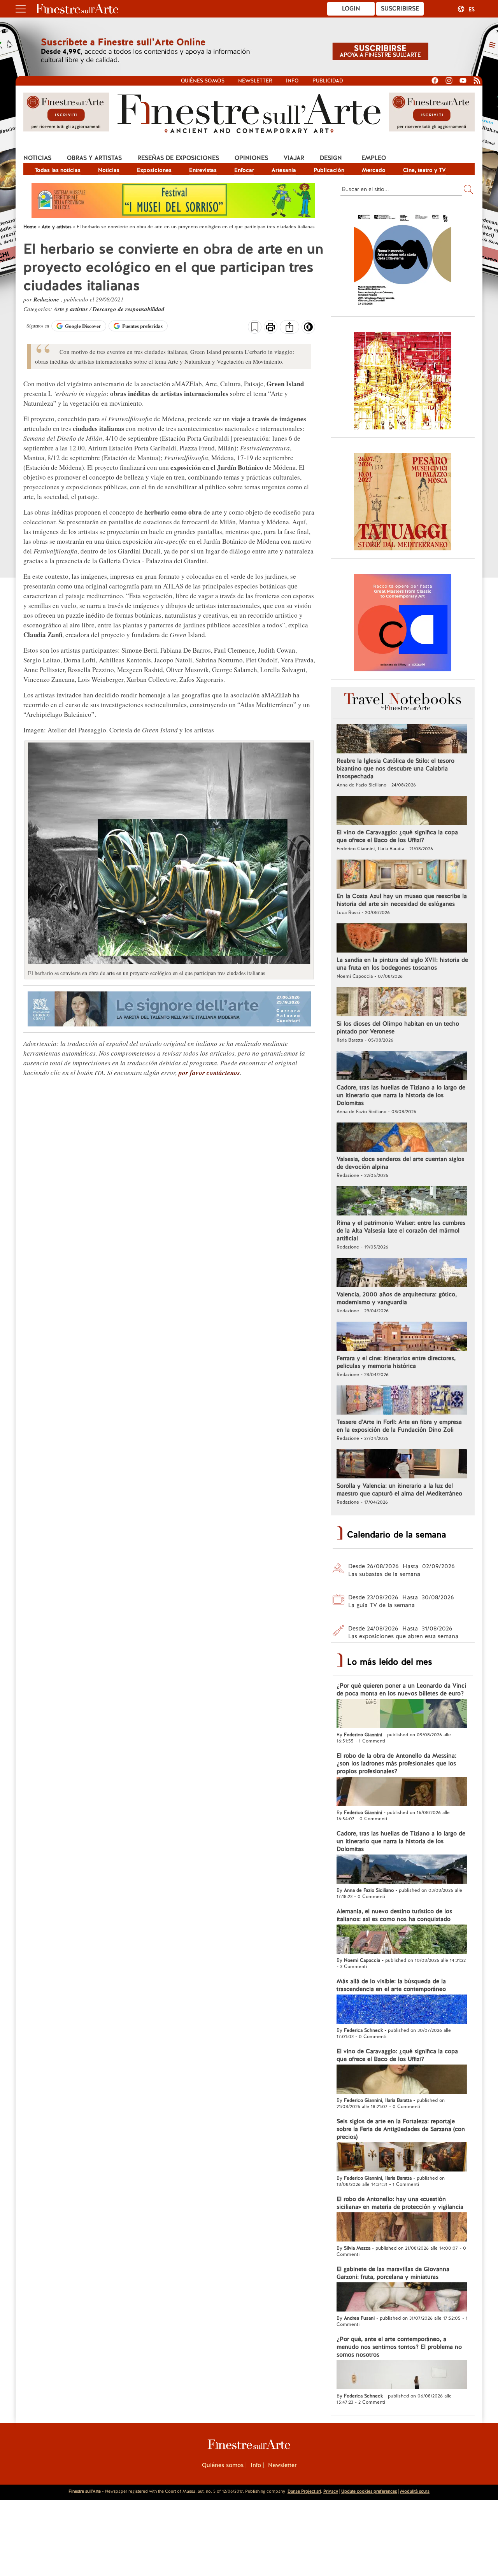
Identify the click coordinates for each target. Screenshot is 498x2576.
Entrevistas (203, 170)
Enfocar (244, 170)
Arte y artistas (72, 309)
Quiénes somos (203, 81)
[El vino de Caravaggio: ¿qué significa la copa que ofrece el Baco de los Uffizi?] (402, 811)
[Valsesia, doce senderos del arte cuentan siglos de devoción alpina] (402, 1138)
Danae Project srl (304, 2491)
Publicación (329, 170)
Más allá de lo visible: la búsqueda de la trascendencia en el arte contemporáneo (391, 1985)
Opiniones (251, 158)
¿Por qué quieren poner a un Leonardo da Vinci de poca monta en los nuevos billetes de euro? (401, 1690)
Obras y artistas (94, 158)
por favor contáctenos (209, 1073)
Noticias (37, 158)
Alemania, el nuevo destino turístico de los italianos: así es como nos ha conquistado (394, 1915)
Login (351, 9)
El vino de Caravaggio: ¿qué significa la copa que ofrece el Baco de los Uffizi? (397, 836)
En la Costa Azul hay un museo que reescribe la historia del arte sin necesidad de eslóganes (402, 900)
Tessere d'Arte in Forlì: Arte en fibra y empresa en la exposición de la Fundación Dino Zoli (399, 1426)
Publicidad (328, 81)
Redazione (47, 299)
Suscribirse (400, 9)
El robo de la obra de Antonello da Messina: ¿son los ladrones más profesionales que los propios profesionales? (396, 1763)
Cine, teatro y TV (424, 170)
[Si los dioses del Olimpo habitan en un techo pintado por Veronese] (402, 1003)
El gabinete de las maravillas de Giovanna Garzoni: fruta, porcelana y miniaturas (393, 2273)
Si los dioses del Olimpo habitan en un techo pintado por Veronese (398, 1028)
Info (292, 81)
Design (331, 158)
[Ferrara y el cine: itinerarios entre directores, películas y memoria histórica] (402, 1337)
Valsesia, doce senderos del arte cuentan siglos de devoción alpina (400, 1163)
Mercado (374, 170)
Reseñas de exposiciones (178, 158)
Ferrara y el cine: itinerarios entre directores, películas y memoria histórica (396, 1362)
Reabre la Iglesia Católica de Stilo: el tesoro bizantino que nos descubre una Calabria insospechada (395, 769)
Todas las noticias (58, 170)
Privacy (331, 2491)
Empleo (374, 158)
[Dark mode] (308, 329)
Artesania (284, 170)
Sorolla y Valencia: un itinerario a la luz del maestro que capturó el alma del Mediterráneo (399, 1490)
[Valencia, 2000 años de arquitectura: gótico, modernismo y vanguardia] (402, 1273)
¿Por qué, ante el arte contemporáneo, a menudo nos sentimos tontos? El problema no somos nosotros (399, 2347)
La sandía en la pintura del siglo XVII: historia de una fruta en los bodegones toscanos (402, 964)
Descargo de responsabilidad (129, 309)
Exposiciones (154, 170)
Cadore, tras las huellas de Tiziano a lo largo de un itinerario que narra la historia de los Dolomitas (401, 1095)
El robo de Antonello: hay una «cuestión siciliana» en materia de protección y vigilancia (400, 2203)
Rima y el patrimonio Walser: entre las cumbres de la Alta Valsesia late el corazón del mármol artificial (401, 1231)
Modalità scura (415, 2491)
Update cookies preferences (369, 2491)
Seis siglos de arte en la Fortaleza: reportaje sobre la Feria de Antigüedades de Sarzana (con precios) (401, 2129)
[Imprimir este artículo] (271, 328)
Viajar (294, 158)
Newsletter (255, 81)
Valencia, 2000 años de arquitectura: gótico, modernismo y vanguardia (397, 1298)
